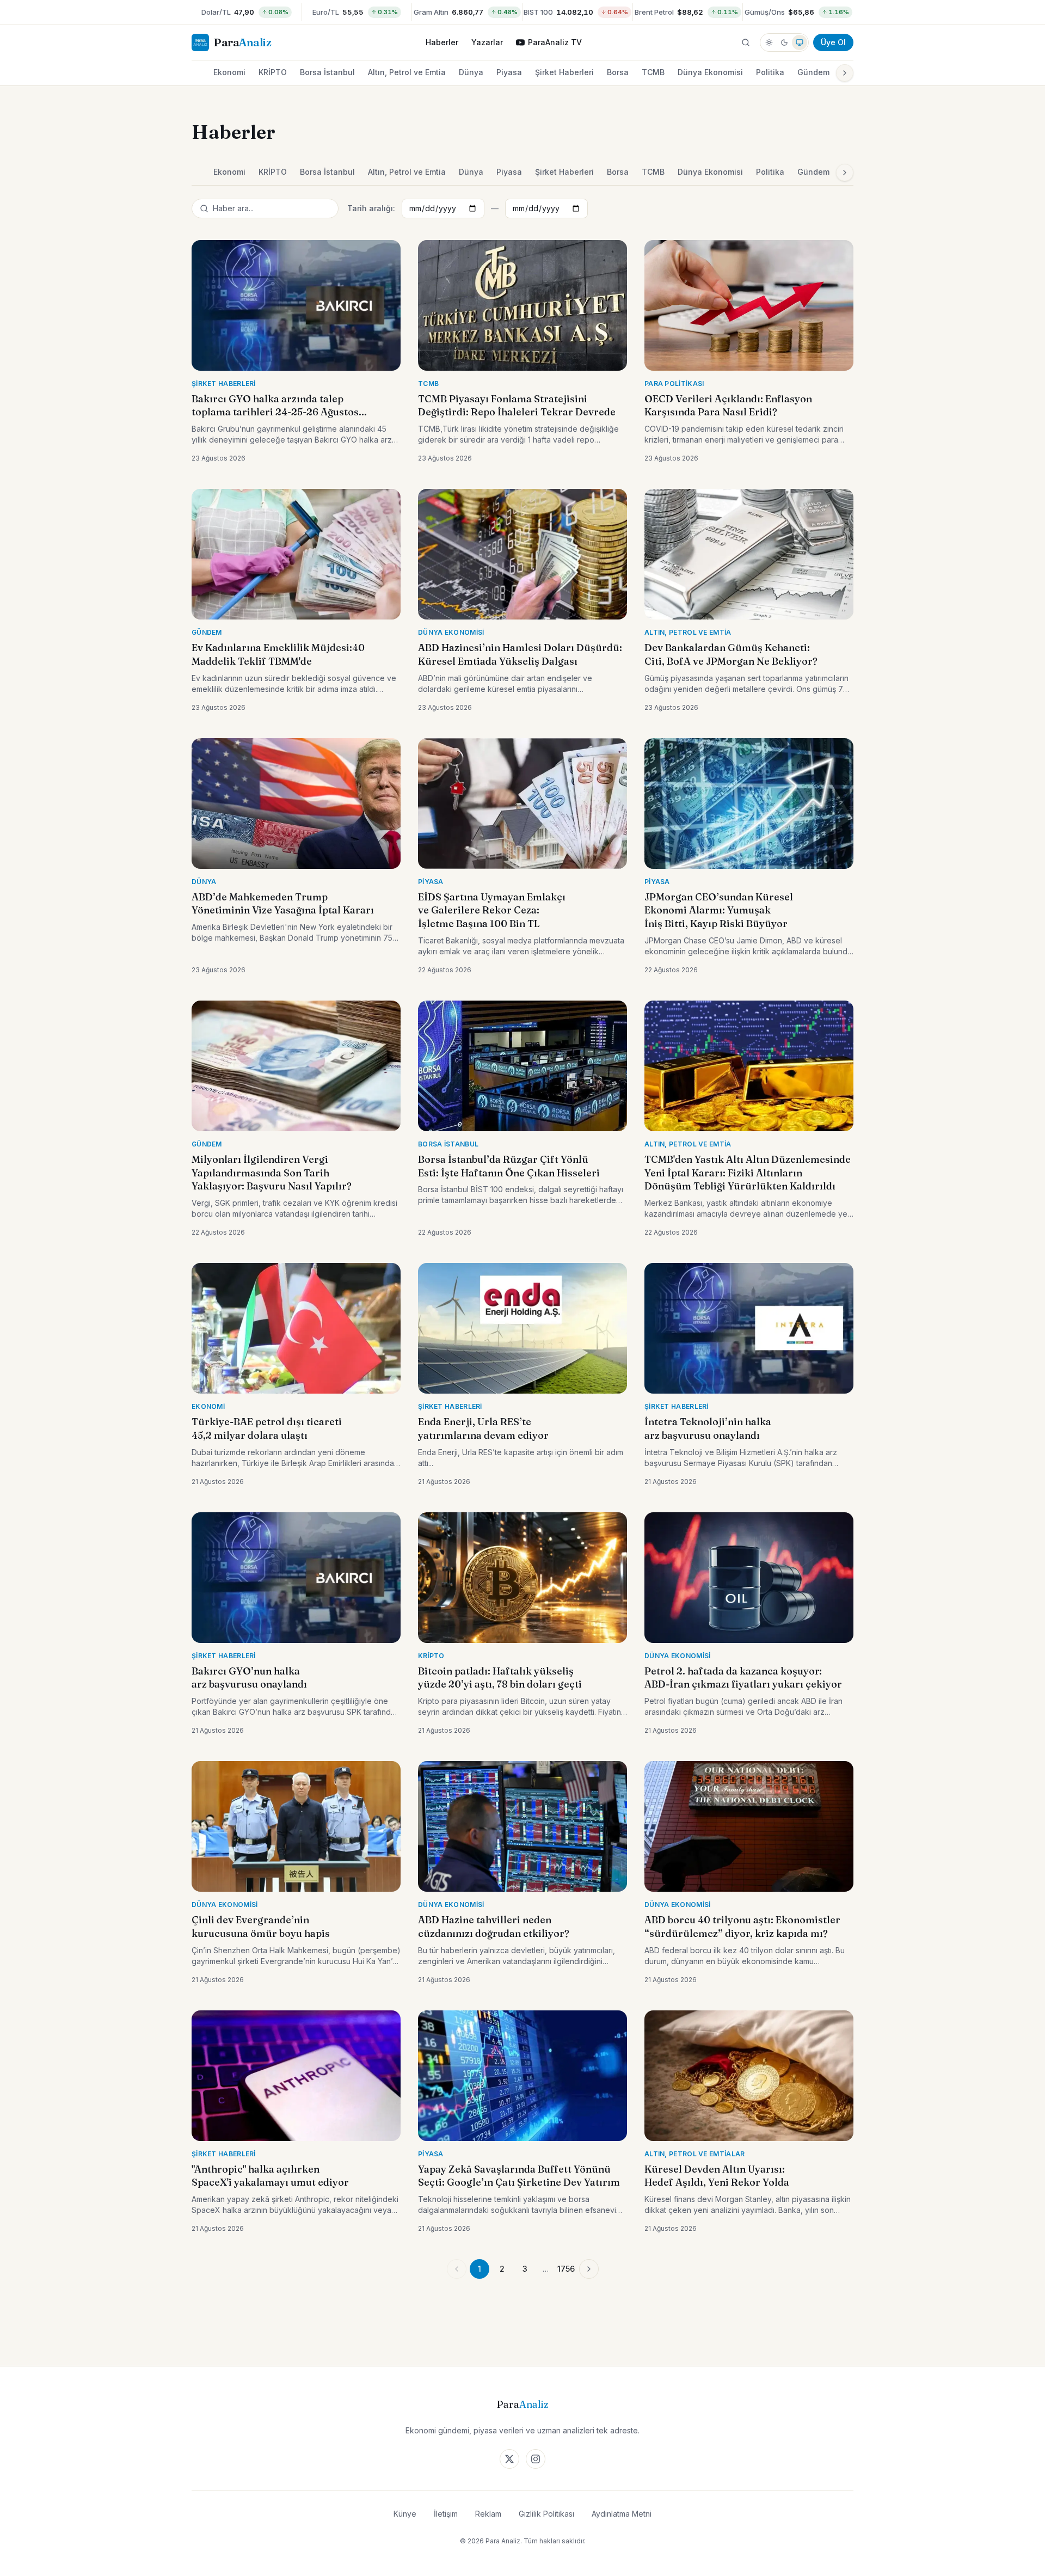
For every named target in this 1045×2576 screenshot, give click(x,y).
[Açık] (769, 42)
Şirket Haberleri (564, 72)
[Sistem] (800, 42)
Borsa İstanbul (327, 72)
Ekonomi (229, 72)
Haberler (442, 42)
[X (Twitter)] (509, 2459)
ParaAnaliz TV (555, 42)
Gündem (813, 72)
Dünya (471, 72)
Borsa (618, 72)
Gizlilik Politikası (546, 2514)
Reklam (488, 2514)
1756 (566, 2269)
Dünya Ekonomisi (710, 72)
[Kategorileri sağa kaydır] (845, 73)
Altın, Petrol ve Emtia (407, 72)
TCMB (653, 72)
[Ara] (746, 42)
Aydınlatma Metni (622, 2514)
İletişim (446, 2514)
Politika (770, 72)
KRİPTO (273, 72)
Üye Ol (833, 42)
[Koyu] (784, 42)
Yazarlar (487, 42)
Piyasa (509, 72)
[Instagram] (536, 2459)
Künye (405, 2514)
